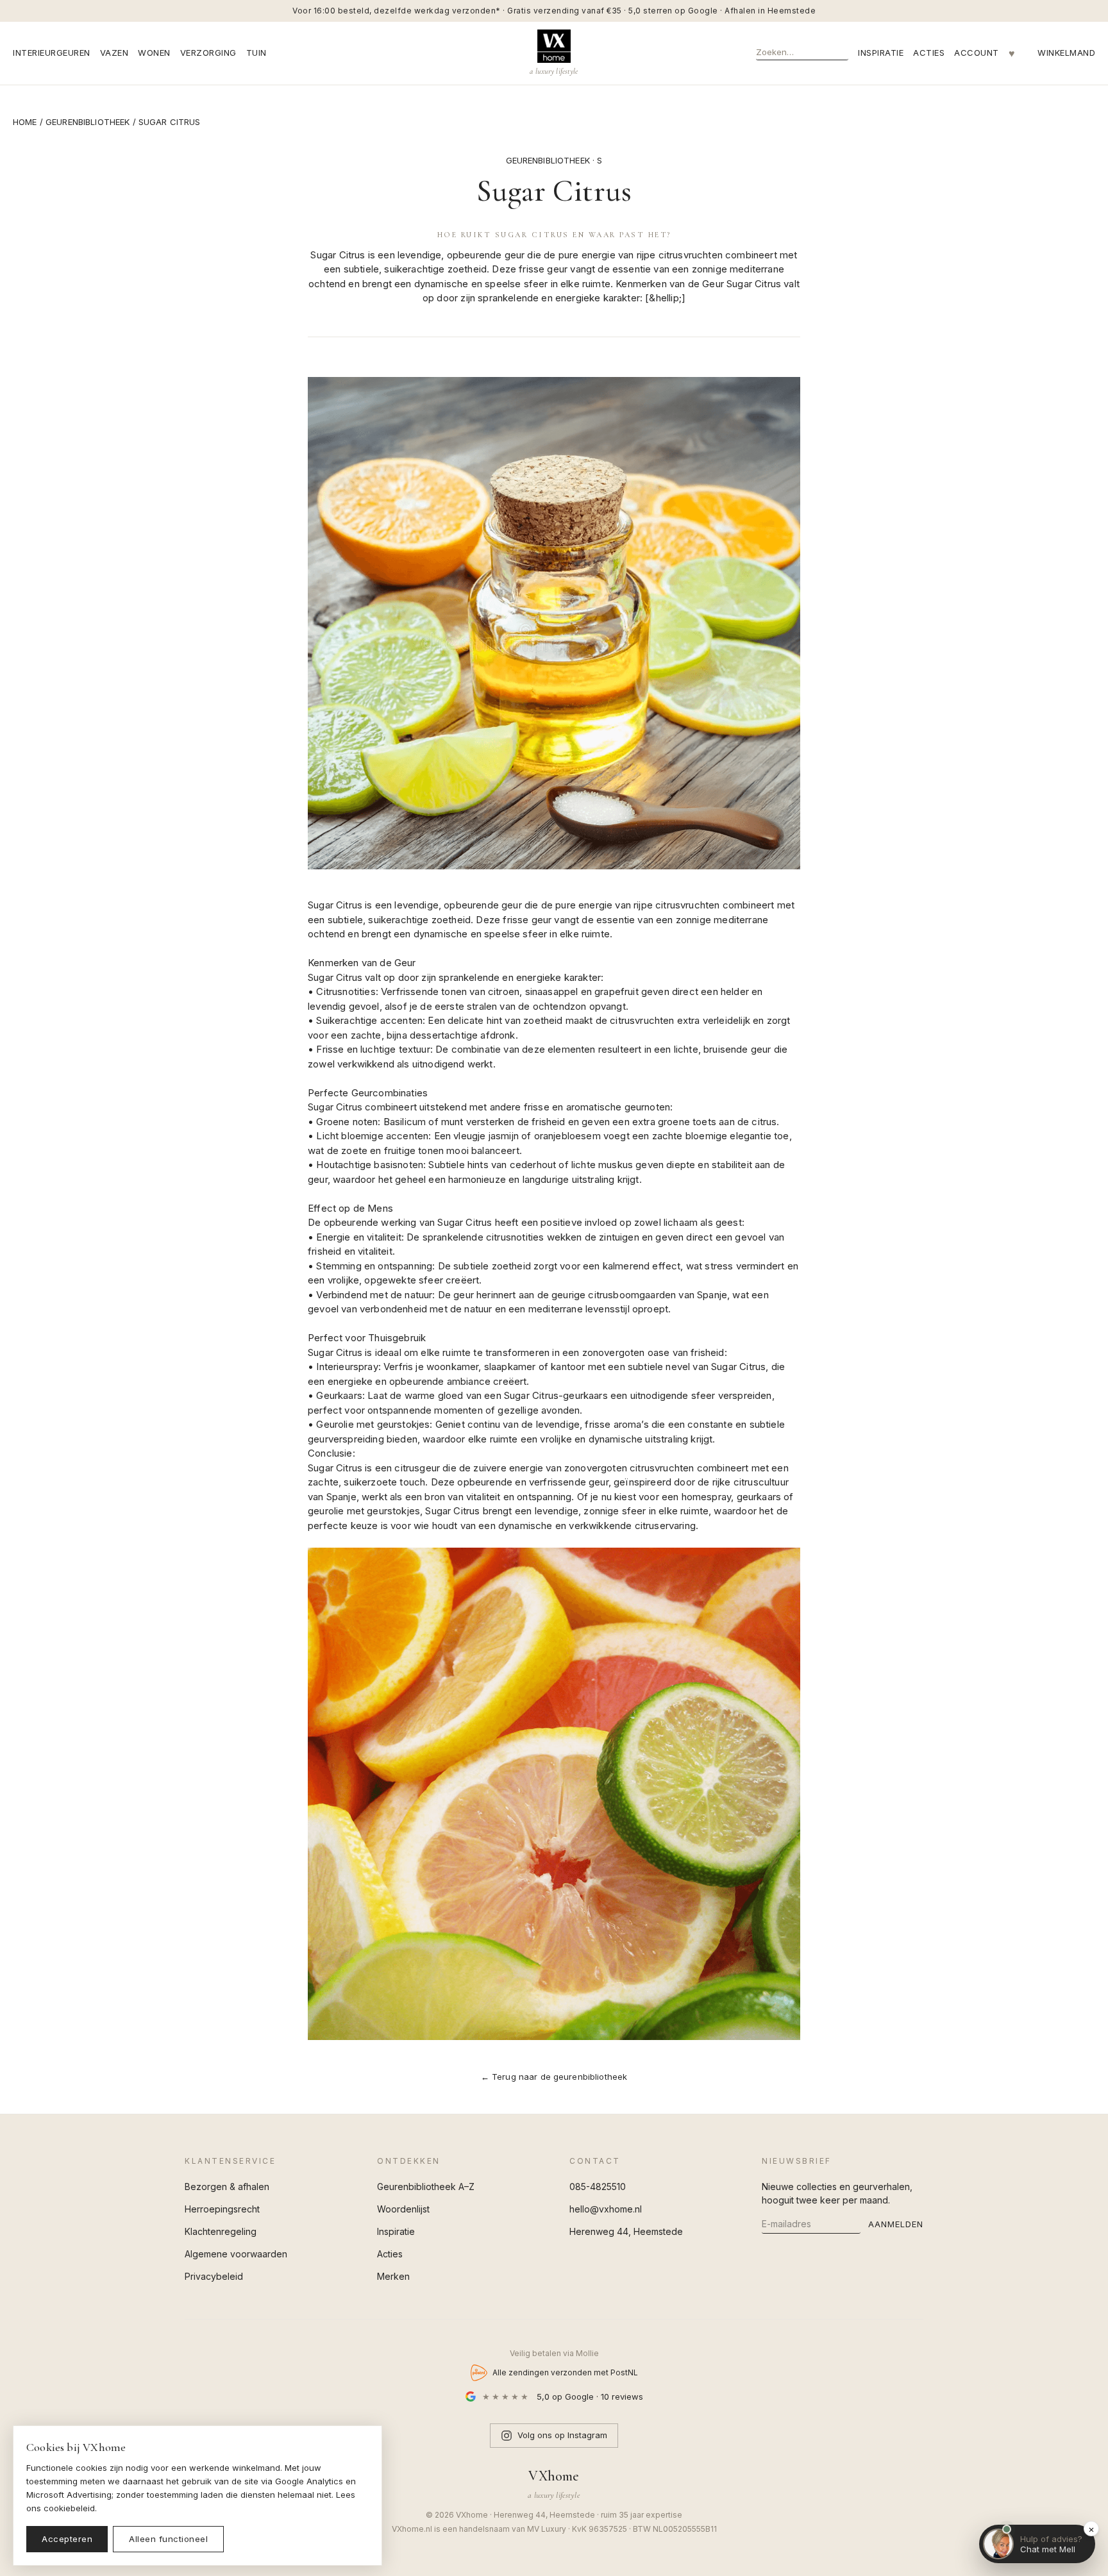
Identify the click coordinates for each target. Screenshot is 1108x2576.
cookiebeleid (69, 2508)
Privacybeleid (214, 2276)
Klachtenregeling (221, 2231)
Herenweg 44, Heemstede (626, 2231)
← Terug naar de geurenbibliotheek (554, 2077)
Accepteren (67, 2539)
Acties (390, 2254)
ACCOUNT (977, 53)
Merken (393, 2276)
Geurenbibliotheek (88, 122)
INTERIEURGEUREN (52, 53)
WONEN (154, 53)
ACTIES (929, 53)
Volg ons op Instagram (562, 2435)
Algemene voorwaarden (236, 2254)
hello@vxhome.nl (606, 2209)
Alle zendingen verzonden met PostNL (565, 2372)
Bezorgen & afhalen (227, 2187)
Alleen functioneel (168, 2539)
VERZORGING (208, 53)
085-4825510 (598, 2187)
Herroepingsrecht (222, 2209)
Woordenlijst (403, 2209)
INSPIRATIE (881, 53)
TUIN (256, 53)
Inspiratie (396, 2231)
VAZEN (114, 53)
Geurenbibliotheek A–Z (426, 2187)
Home (25, 122)
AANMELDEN (896, 2224)
